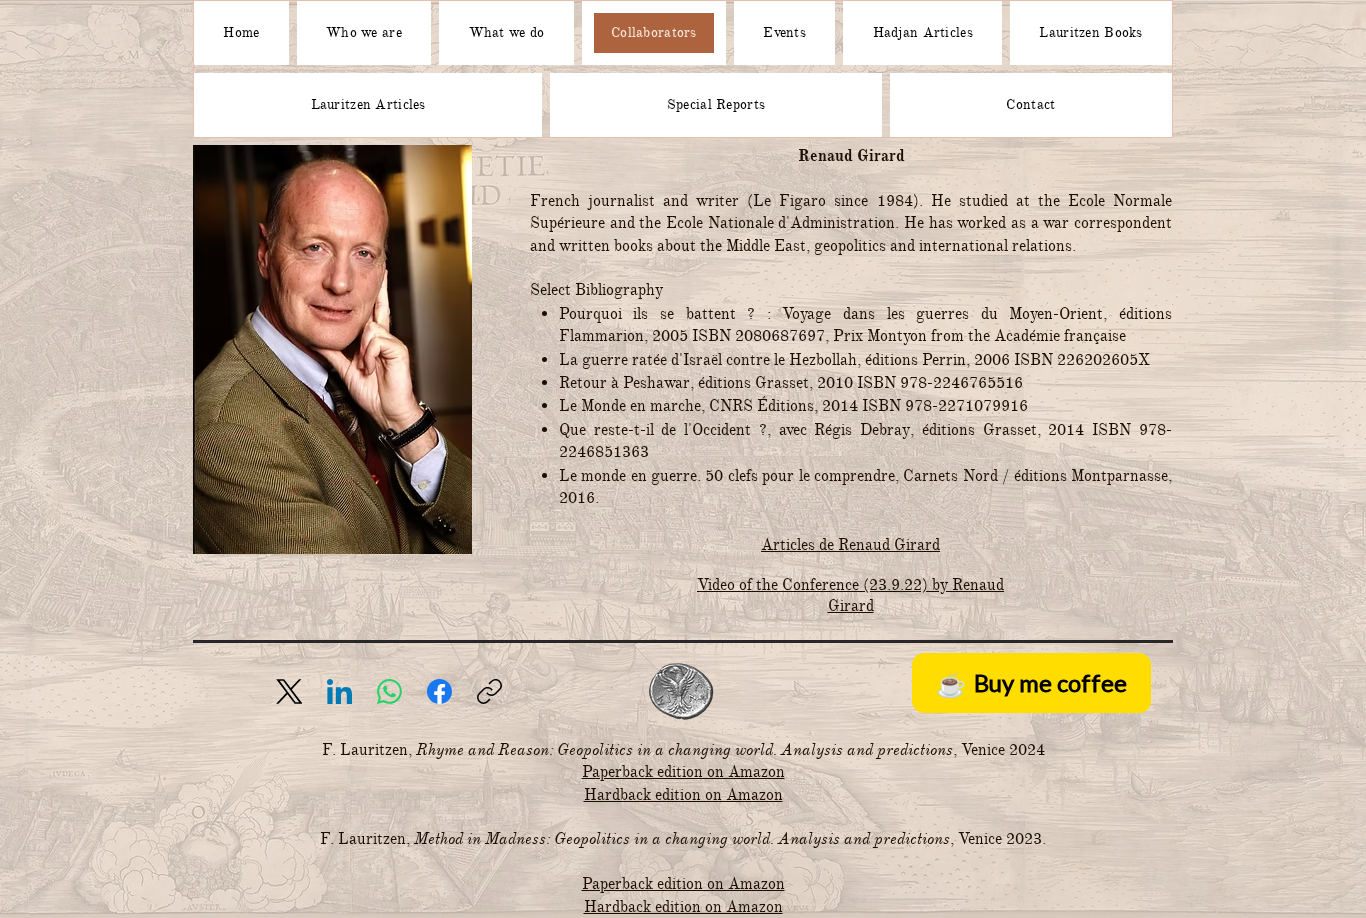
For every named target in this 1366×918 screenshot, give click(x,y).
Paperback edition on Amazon (683, 772)
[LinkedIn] (339, 691)
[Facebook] (439, 691)
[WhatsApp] (389, 691)
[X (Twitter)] (289, 691)
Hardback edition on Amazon (683, 795)
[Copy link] (489, 691)
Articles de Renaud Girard (850, 545)
